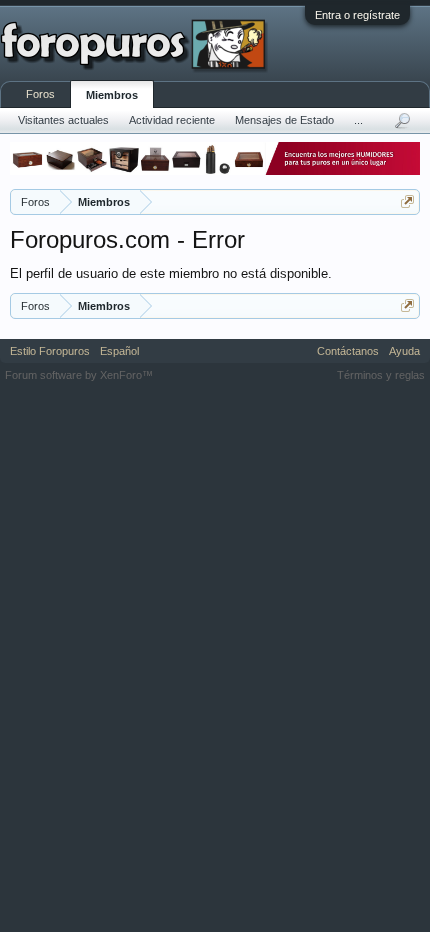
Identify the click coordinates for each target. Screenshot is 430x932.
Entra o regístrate (357, 15)
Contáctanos (348, 351)
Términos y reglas (381, 375)
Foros (40, 94)
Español (119, 351)
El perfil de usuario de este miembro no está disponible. (171, 273)
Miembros (112, 95)
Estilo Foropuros (50, 351)
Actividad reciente (172, 120)
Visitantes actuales (63, 120)
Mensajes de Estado (284, 120)
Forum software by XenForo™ (79, 375)
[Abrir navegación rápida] (407, 201)
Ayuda (404, 351)
